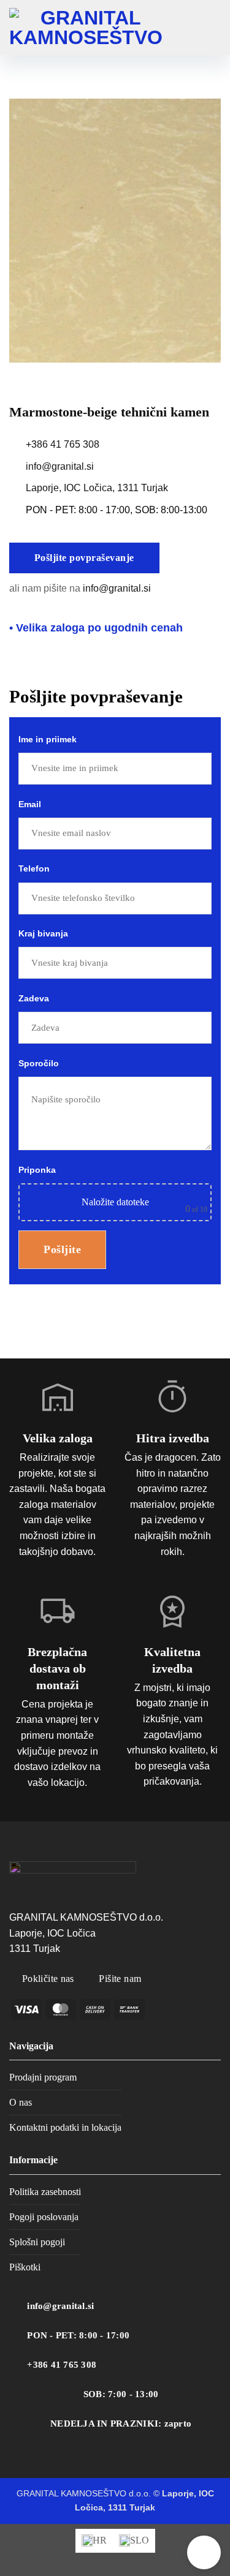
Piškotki (25, 2267)
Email (30, 804)
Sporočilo (39, 1063)
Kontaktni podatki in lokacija (65, 2127)
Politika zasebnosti (45, 2192)
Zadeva (34, 998)
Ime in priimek (48, 739)
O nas (21, 2102)
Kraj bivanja (43, 933)
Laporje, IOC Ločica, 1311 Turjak (97, 488)
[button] (212, 28)
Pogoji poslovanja (44, 2217)
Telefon (34, 868)
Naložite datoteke (115, 1202)
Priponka (113, 1189)
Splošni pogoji (37, 2242)
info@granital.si (60, 466)
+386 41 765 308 (63, 444)
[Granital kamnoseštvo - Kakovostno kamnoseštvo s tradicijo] (86, 28)
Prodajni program (43, 2077)
